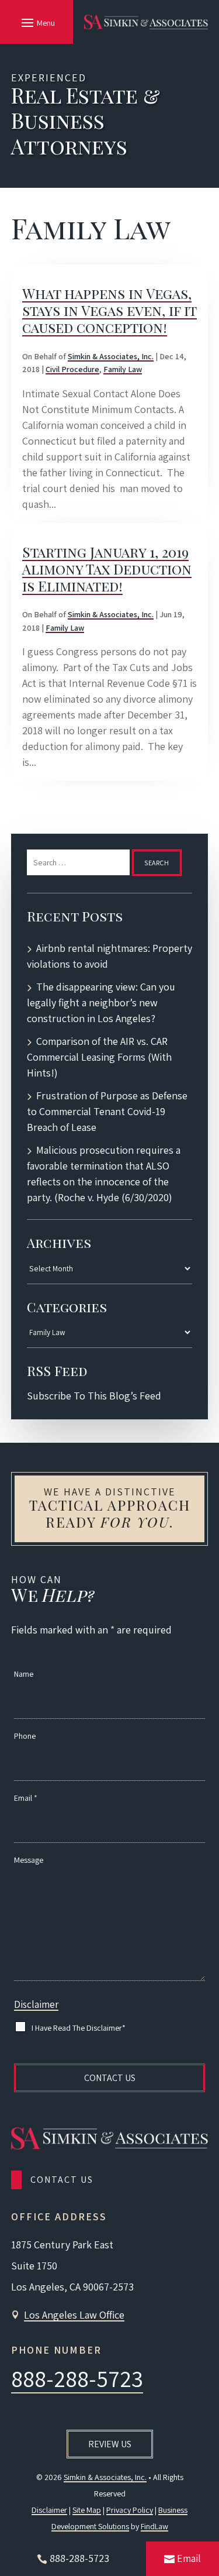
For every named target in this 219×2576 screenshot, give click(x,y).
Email (26, 1798)
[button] (36, 22)
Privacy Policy (130, 2510)
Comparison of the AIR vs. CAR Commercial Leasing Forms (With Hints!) (99, 1057)
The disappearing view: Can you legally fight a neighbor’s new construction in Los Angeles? (101, 1002)
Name (24, 1674)
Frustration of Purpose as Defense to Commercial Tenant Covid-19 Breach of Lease (107, 1111)
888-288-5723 (77, 2378)
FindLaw (154, 2526)
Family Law (123, 369)
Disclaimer (36, 2004)
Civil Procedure (72, 369)
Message (29, 1860)
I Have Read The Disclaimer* (79, 2028)
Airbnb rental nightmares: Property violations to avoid (109, 956)
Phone (25, 1736)
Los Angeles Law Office (74, 2315)
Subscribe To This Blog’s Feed (94, 1396)
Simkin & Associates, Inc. (111, 356)
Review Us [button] (110, 2444)
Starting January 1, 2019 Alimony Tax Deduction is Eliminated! (107, 569)
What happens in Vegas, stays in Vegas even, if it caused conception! (109, 310)
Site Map (87, 2510)
